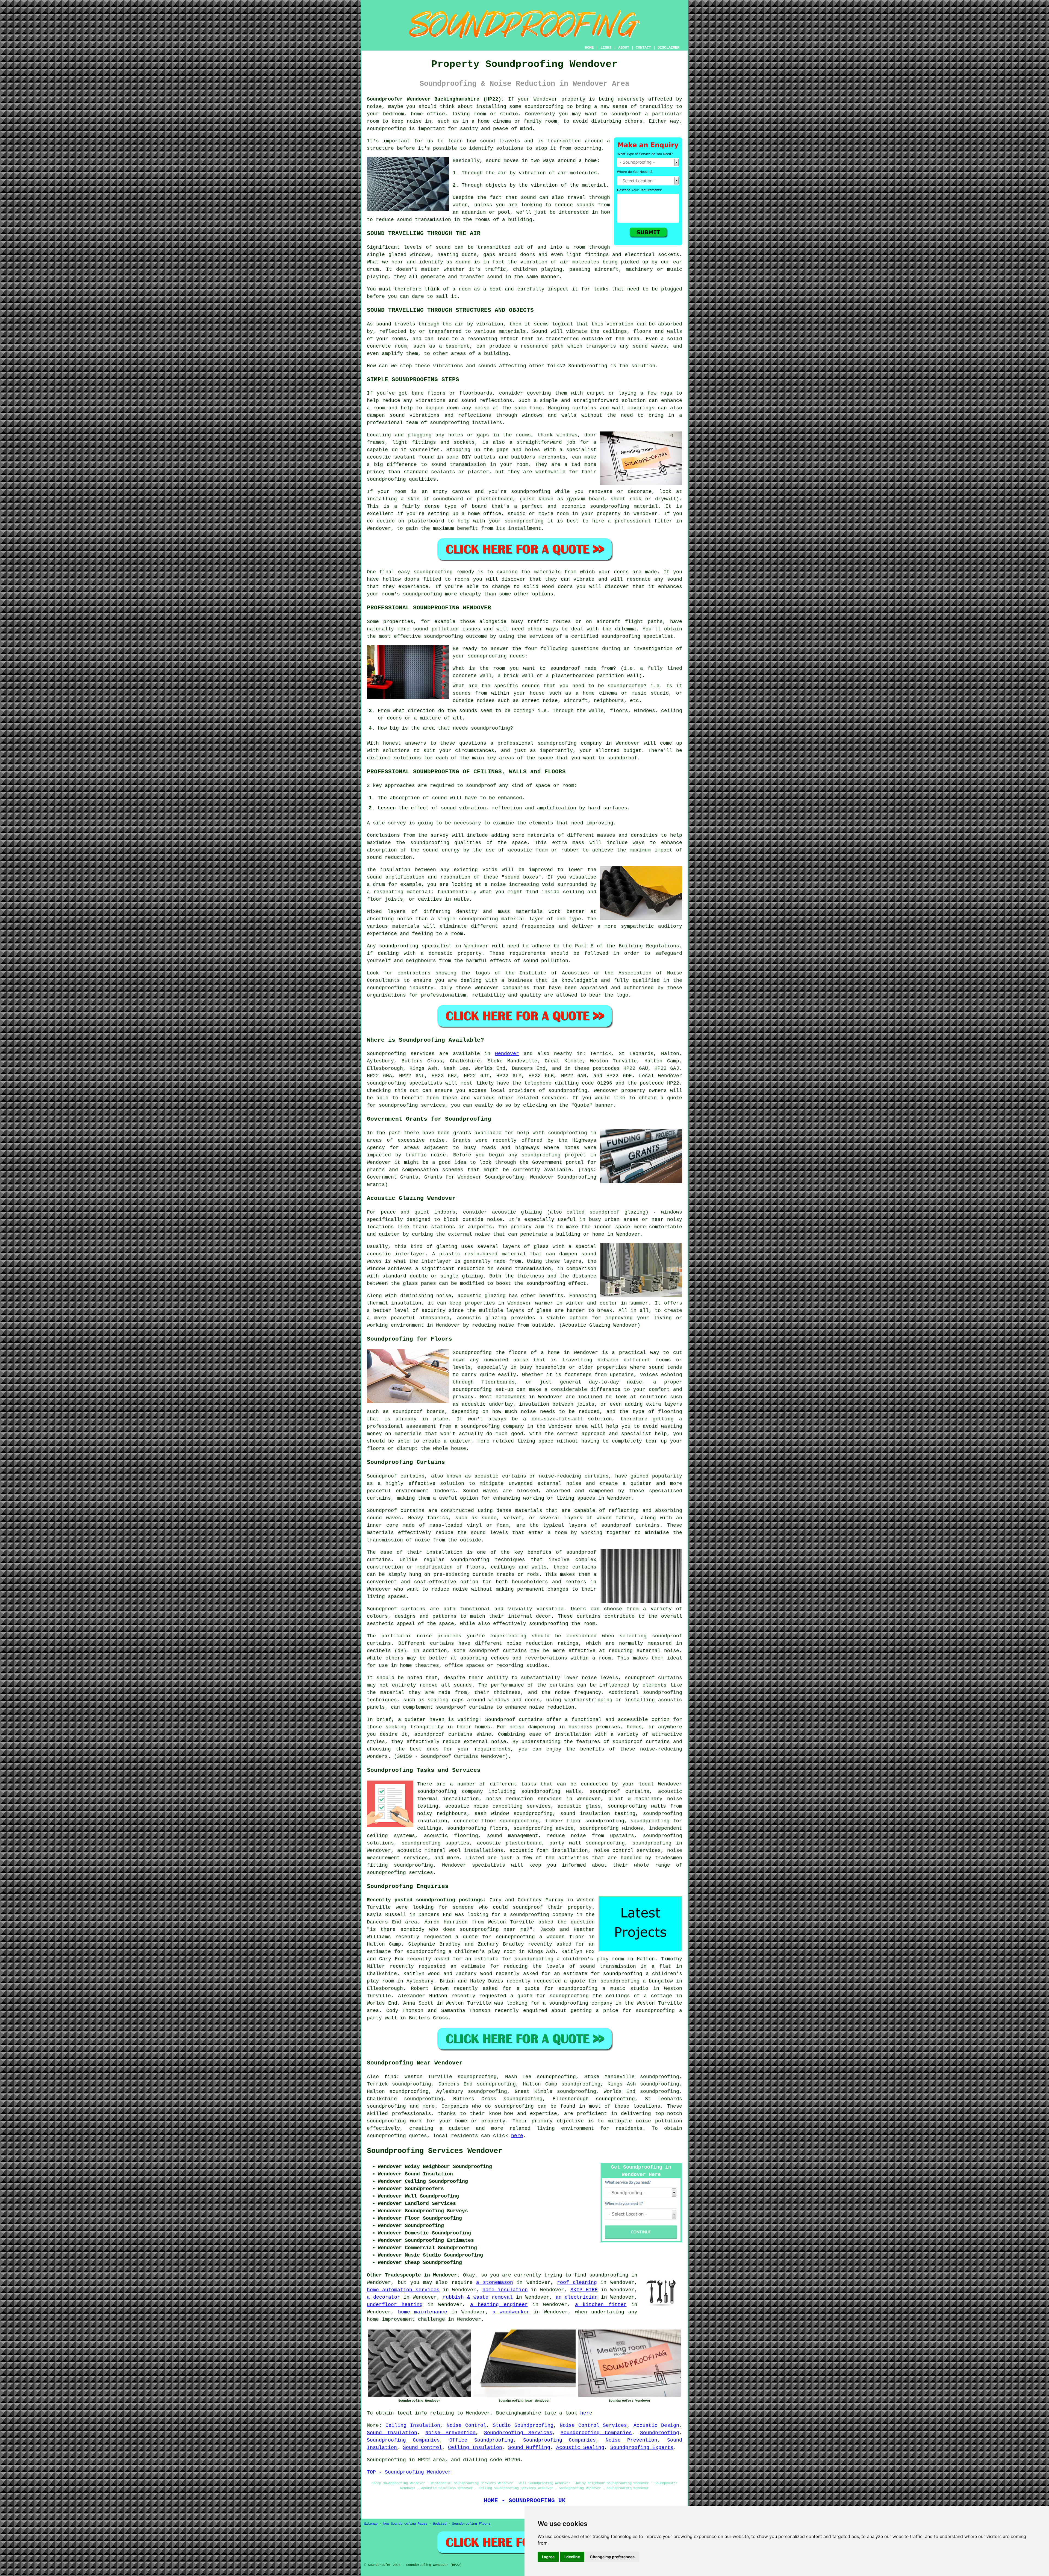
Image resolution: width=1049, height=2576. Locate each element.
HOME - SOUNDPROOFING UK (525, 2501)
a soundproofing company (539, 1915)
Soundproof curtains (396, 1609)
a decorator (384, 2297)
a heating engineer (499, 2305)
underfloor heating (395, 2305)
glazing (447, 1247)
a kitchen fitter (601, 2305)
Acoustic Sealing (580, 2448)
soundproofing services (400, 1873)
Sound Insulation (392, 2433)
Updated (440, 2524)
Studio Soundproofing (523, 2425)
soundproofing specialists (405, 1083)
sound (493, 161)
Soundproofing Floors (471, 2524)
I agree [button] (548, 2557)
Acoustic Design (656, 2425)
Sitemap (371, 2524)
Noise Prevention (450, 2433)
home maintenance (423, 2312)
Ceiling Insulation (413, 2425)
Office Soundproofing (481, 2440)
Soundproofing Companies (596, 2433)
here (517, 2136)
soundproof (640, 1678)
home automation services (403, 2290)
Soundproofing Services (518, 2433)
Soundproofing (386, 1054)
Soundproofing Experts (642, 2448)
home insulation (505, 2290)
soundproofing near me (493, 1929)
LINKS (606, 48)
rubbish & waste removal (478, 2297)
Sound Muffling (529, 2448)
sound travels (500, 141)
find (390, 2077)
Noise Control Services (593, 2425)
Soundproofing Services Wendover (435, 2151)
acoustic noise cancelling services (498, 1806)
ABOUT (624, 48)
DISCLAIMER (668, 48)
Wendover (507, 1054)
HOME (589, 48)
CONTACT (643, 48)
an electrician (577, 2297)
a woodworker (511, 2312)
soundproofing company (450, 1791)
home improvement (391, 2319)
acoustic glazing (517, 1212)
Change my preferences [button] (612, 2557)
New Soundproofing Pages (405, 2524)
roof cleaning (577, 2283)
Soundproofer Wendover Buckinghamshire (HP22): (436, 99)
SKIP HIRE (584, 2290)
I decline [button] (572, 2557)
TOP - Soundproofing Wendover (409, 2472)
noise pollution (659, 2121)
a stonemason (495, 2283)
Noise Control (466, 2425)
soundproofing (544, 107)
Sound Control (422, 2448)
